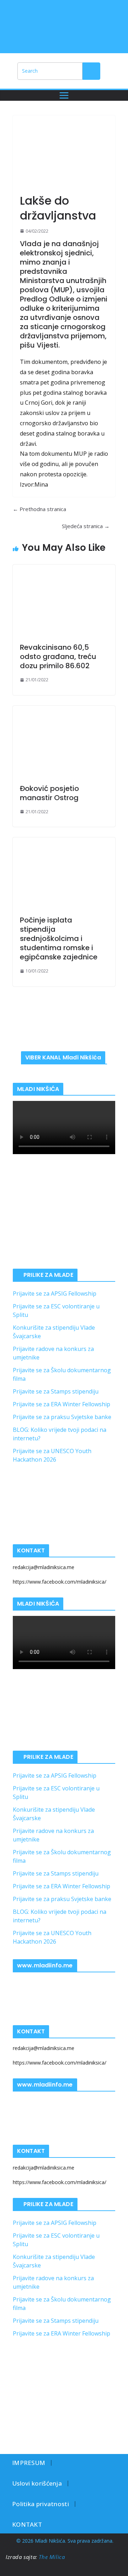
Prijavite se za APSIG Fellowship (55, 1293)
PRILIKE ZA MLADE (48, 1275)
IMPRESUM (29, 2463)
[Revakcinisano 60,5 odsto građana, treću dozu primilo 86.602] (64, 600)
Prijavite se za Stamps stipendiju (56, 1391)
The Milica (53, 2557)
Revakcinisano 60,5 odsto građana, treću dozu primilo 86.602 (58, 657)
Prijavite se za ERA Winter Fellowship (62, 1404)
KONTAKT (27, 2524)
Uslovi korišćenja (37, 2483)
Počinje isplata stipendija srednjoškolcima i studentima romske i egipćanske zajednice (59, 938)
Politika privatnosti (41, 2504)
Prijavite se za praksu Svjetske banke (62, 1417)
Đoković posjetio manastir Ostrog (49, 793)
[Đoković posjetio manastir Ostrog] (64, 741)
